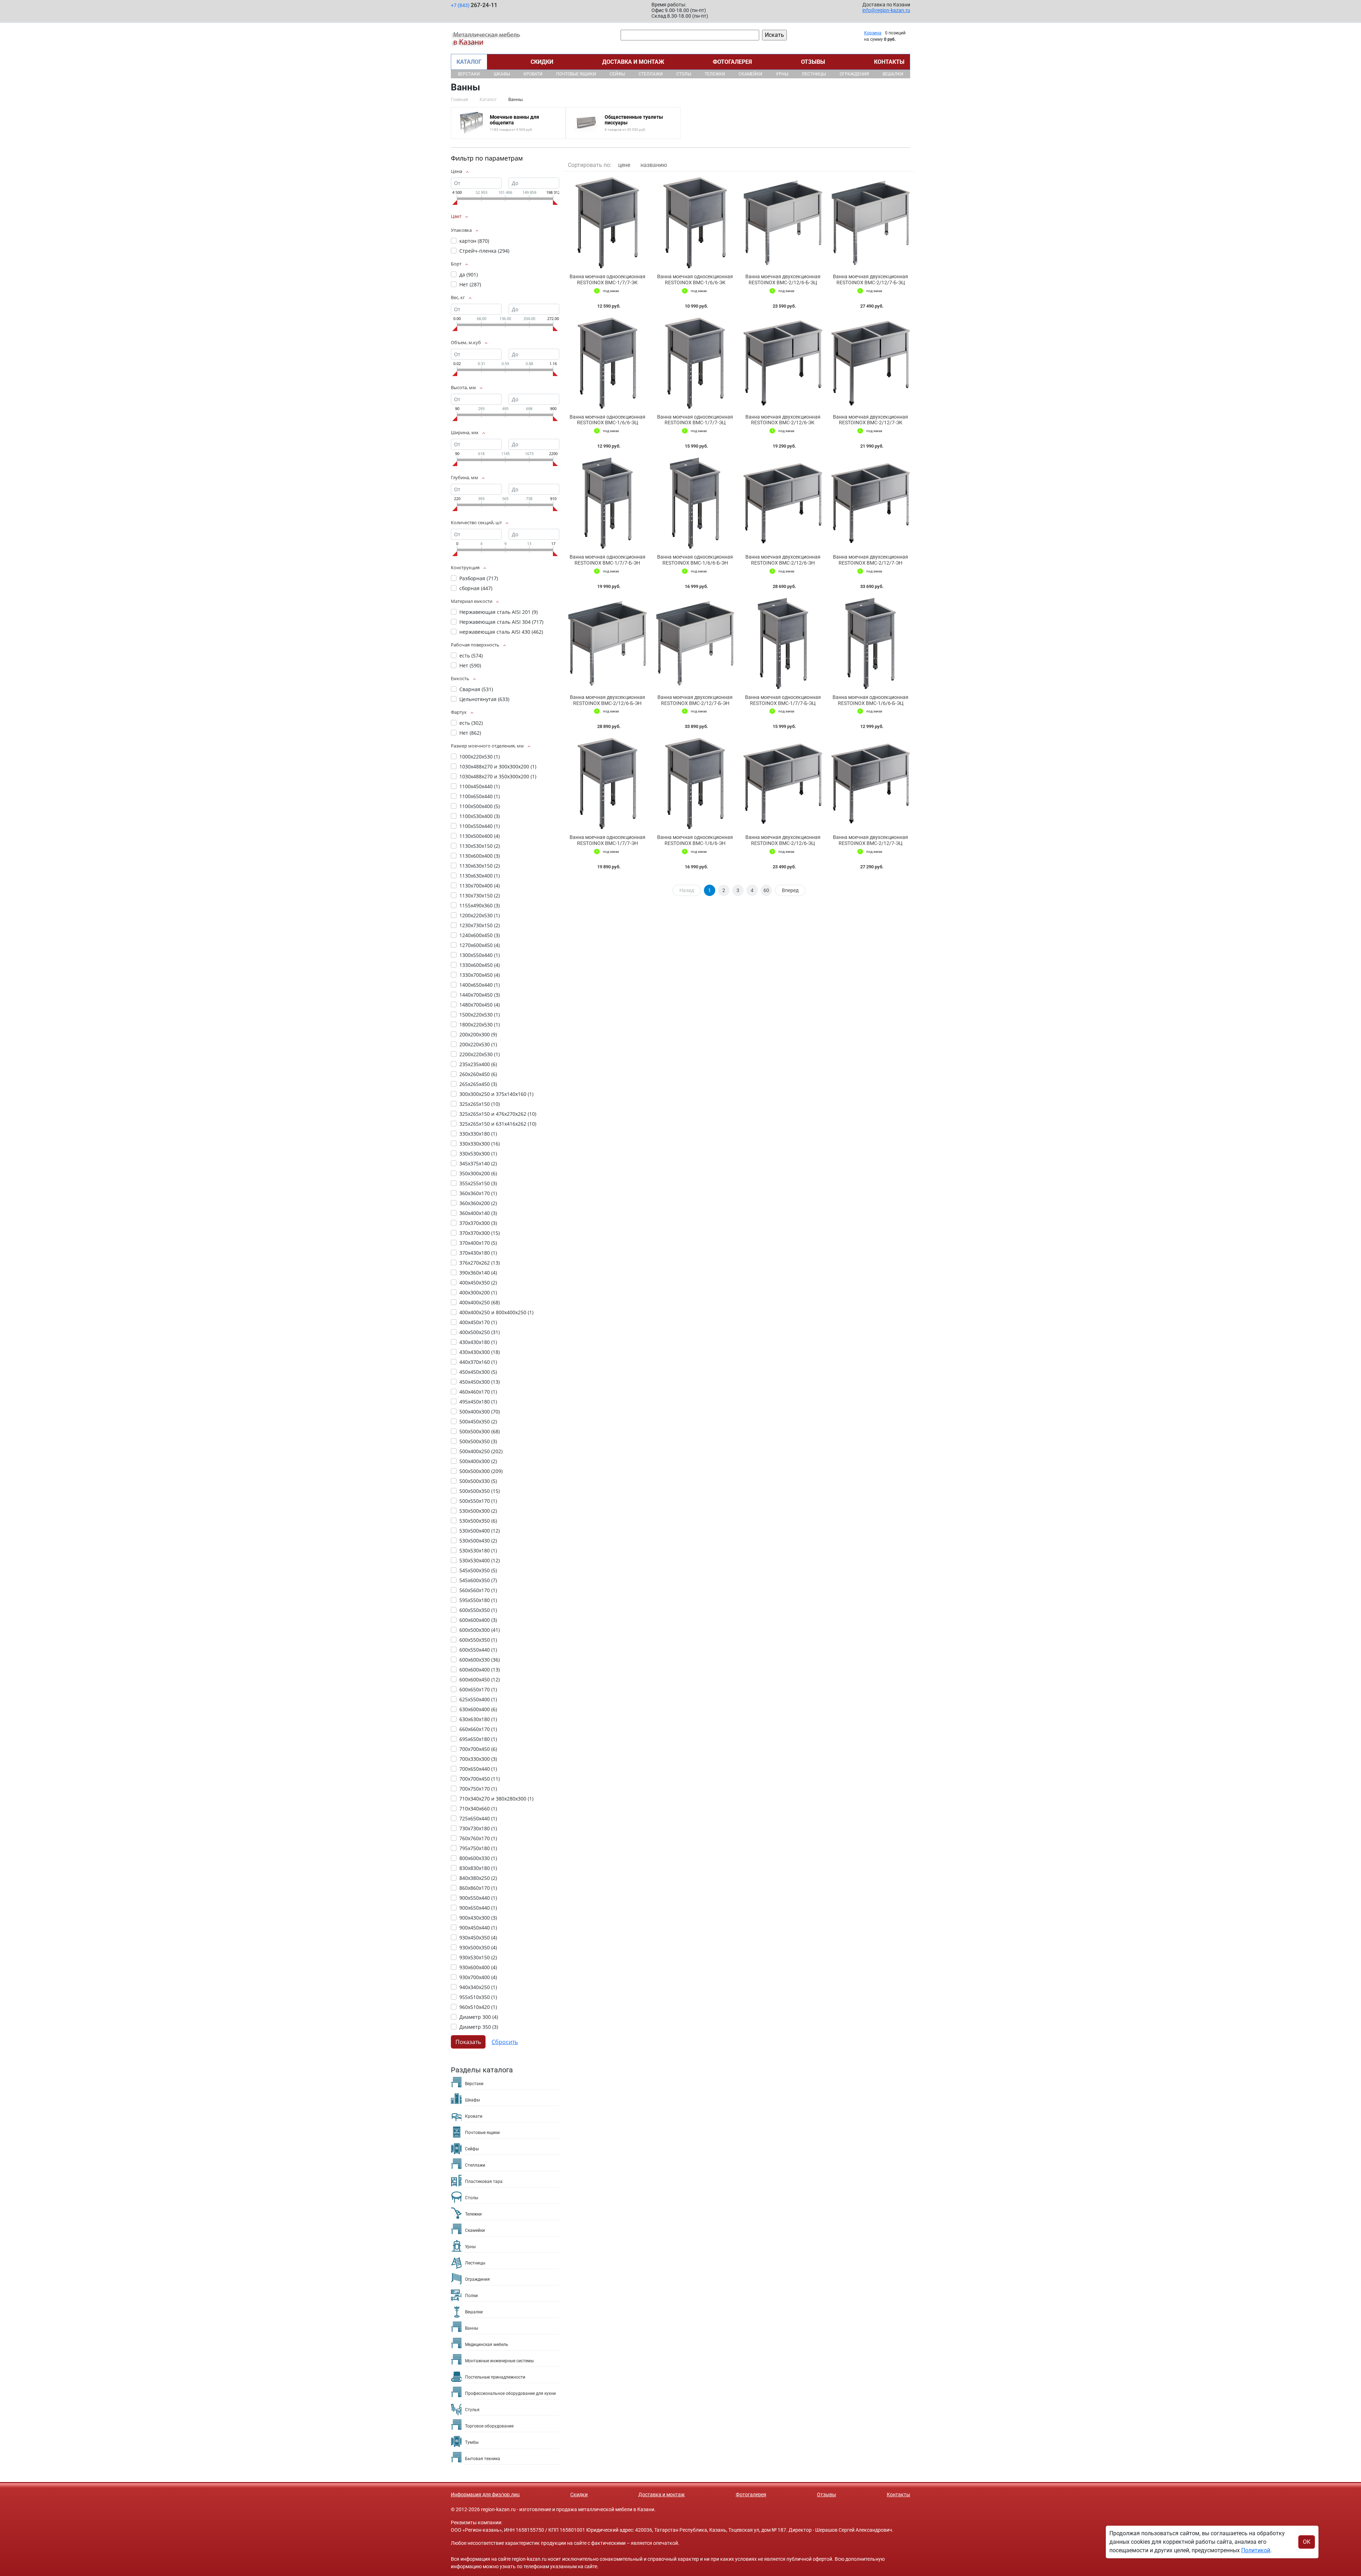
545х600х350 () (478, 1580)
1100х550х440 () (480, 826)
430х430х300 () (480, 1352)
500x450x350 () (478, 1421)
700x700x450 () (478, 1749)
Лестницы (814, 74)
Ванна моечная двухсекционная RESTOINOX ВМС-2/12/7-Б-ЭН (695, 700)
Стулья (472, 2410)
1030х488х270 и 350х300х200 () (498, 776)
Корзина (873, 33)
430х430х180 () (478, 1342)
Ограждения (854, 74)
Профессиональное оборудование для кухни (510, 2393)
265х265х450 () (478, 1084)
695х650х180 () (478, 1739)
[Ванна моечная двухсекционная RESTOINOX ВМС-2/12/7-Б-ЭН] (695, 643)
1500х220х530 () (480, 1015)
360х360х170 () (478, 1193)
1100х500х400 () (480, 806)
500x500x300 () (480, 1431)
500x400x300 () (480, 1412)
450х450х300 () (480, 1382)
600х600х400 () (480, 1670)
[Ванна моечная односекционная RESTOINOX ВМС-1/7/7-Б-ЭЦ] (783, 643)
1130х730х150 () (480, 895)
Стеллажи (651, 74)
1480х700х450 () (480, 1005)
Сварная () (476, 689)
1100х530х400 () (480, 816)
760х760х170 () (478, 1838)
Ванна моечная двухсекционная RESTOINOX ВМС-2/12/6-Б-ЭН (607, 700)
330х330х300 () (480, 1144)
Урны (782, 74)
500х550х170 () (478, 1501)
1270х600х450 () (480, 945)
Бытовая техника (483, 2459)
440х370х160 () (478, 1362)
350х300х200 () (478, 1173)
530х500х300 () (478, 1511)
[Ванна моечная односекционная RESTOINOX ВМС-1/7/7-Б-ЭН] (607, 503)
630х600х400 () (478, 1709)
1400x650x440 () (480, 985)
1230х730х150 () (480, 925)
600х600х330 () (480, 1660)
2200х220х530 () (480, 1054)
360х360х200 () (478, 1203)
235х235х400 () (478, 1064)
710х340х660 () (478, 1808)
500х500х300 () (481, 1471)
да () (469, 275)
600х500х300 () (480, 1630)
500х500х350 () (480, 1491)
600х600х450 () (480, 1679)
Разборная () (479, 578)
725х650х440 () (478, 1818)
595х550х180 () (478, 1600)
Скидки (542, 62)
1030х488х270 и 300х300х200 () (498, 766)
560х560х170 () (478, 1590)
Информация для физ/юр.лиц (485, 2494)
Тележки (715, 74)
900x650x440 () (478, 1908)
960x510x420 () (478, 2007)
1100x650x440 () (480, 796)
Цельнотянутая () (484, 699)
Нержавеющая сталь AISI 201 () (499, 612)
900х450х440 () (478, 1928)
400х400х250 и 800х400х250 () (496, 1312)
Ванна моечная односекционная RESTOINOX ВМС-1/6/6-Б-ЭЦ (870, 700)
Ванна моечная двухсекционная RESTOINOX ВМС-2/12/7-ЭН (870, 560)
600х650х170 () (478, 1689)
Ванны (472, 2328)
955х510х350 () (478, 1997)
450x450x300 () (478, 1372)
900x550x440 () (478, 1898)
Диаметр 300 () (479, 2017)
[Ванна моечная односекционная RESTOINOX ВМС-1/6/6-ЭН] (695, 783)
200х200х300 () (478, 1034)
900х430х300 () (478, 1918)
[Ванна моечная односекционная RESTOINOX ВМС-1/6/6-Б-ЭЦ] (871, 643)
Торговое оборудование (489, 2426)
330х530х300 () (478, 1153)
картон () (474, 241)
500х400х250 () (481, 1451)
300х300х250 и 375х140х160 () (496, 1094)
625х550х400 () (478, 1699)
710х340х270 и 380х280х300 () (496, 1799)
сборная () (476, 588)
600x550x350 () (478, 1610)
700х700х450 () (480, 1779)
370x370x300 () (478, 1223)
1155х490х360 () (480, 905)
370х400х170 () (478, 1243)
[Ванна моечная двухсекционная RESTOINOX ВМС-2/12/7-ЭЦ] (871, 783)
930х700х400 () (478, 1977)
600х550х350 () (478, 1640)
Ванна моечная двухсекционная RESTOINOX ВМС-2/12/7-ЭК (870, 420)
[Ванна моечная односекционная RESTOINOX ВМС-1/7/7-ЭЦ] (695, 363)
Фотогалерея (732, 62)
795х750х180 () (478, 1848)
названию (654, 165)
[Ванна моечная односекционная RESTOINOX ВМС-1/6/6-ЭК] (695, 223)
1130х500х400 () (480, 836)
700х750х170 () (478, 1789)
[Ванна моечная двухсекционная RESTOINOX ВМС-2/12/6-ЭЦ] (783, 783)
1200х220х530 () (480, 915)
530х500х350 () (478, 1521)
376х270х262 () (480, 1263)
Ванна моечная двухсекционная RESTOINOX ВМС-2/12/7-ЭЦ (870, 840)
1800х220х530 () (480, 1024)
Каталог (469, 62)
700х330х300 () (478, 1759)
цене (624, 165)
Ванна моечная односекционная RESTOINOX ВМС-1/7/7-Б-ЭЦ (783, 700)
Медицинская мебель (487, 2345)
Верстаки (469, 74)
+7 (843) (474, 5)
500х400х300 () (478, 1461)
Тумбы (472, 2442)
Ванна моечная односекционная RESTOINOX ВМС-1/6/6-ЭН (695, 840)
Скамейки (750, 74)
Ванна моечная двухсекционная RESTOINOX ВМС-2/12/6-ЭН (783, 560)
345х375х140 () (478, 1163)
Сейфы (617, 74)
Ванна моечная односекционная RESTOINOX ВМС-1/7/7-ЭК (607, 279)
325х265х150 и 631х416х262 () (498, 1124)
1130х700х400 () (480, 886)
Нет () (470, 284)
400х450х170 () (478, 1322)
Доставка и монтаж (633, 62)
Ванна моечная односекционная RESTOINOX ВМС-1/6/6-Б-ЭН (695, 560)
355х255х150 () (478, 1183)
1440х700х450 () (480, 995)
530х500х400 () (480, 1531)
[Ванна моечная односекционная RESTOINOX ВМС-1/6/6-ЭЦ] (607, 363)
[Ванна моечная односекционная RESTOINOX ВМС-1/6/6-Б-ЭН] (695, 503)
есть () (471, 656)
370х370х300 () (480, 1233)
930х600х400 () (478, 1967)
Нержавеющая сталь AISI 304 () (501, 622)
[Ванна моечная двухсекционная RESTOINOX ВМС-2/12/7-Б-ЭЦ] (871, 223)
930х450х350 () (478, 1937)
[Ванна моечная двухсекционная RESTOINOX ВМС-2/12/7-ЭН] (871, 503)
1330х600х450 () (480, 965)
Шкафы (502, 74)
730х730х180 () (478, 1828)
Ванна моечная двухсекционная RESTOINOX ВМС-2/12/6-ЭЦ (783, 840)
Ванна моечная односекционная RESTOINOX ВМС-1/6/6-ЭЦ (607, 420)
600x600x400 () (478, 1620)
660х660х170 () (478, 1729)
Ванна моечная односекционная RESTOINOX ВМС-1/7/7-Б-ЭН (607, 560)
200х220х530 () (478, 1044)
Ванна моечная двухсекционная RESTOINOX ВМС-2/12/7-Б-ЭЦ (870, 279)
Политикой (1256, 2550)
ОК (1307, 2542)
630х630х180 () (478, 1719)
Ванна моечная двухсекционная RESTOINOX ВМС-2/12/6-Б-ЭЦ (783, 279)
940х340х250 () (478, 1987)
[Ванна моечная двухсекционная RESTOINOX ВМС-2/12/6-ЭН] (783, 503)
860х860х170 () (478, 1888)
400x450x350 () (478, 1283)
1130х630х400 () (480, 876)
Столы (684, 74)
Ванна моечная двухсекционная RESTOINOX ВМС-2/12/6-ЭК (783, 420)
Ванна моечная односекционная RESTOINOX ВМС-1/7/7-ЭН (607, 840)
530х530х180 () (478, 1550)
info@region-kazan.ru (886, 10)
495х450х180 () (478, 1402)
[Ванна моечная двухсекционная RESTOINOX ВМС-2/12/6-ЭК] (783, 363)
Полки (471, 2296)
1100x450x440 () (480, 786)
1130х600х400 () (480, 856)
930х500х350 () (478, 1947)
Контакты (889, 62)
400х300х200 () (478, 1292)
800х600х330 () (478, 1858)
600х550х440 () (478, 1650)
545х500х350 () (478, 1570)
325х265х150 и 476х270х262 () (498, 1114)
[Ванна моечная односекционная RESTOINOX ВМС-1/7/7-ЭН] (607, 783)
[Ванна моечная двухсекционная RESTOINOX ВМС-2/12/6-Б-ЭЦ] (783, 223)
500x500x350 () (478, 1441)
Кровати (533, 74)
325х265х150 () (480, 1104)
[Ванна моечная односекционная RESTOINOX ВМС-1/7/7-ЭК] (607, 223)
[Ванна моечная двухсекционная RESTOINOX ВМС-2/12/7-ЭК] (871, 363)
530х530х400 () (480, 1560)
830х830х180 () (478, 1868)
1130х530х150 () (480, 846)
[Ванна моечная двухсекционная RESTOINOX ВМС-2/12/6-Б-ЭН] (607, 643)
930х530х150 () (478, 1957)
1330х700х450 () (480, 975)
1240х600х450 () (480, 935)
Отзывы (813, 62)
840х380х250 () (478, 1878)
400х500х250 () (480, 1332)
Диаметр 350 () (479, 2027)
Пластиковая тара (484, 2182)
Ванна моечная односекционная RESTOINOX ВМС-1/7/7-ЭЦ (695, 420)
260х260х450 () (478, 1074)
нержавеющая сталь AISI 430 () (501, 632)
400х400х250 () (480, 1302)
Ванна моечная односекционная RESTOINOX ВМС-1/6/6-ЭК (695, 279)
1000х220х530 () (480, 757)
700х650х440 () (478, 1769)
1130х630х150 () (480, 866)
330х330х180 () (478, 1134)
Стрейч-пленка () (484, 251)
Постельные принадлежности (495, 2377)
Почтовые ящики (576, 74)
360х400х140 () (478, 1213)
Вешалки (893, 74)
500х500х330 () (478, 1481)
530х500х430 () (478, 1541)
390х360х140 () (478, 1273)
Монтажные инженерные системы (499, 2361)
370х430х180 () (478, 1253)
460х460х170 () (478, 1392)
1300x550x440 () (480, 955)
